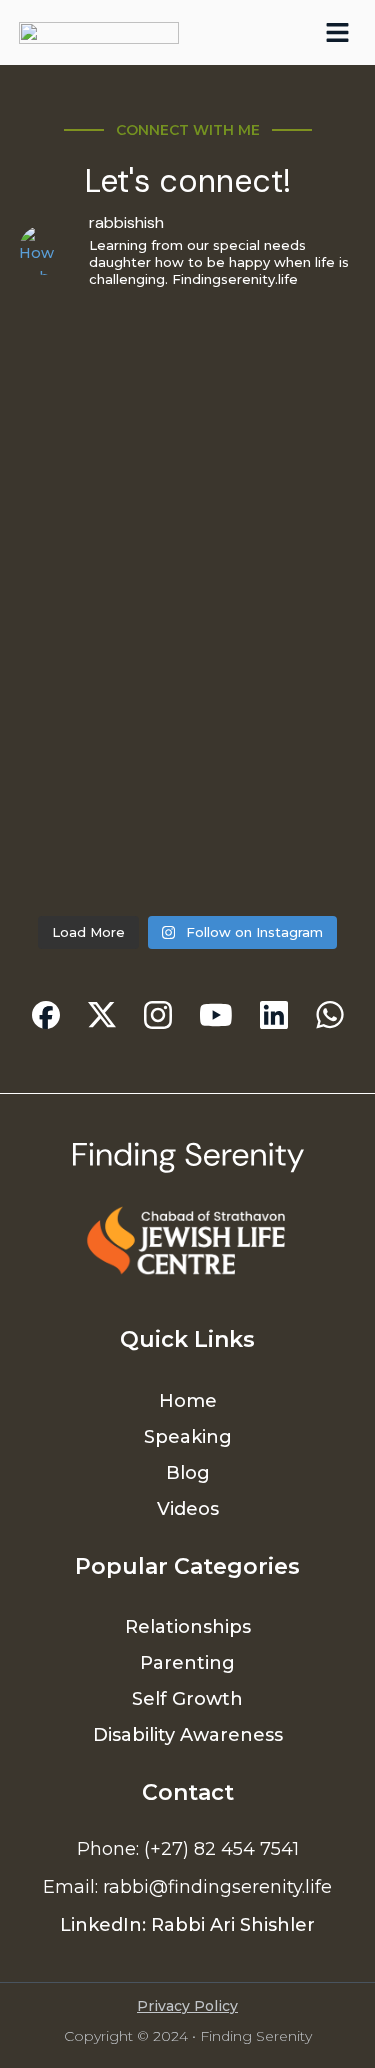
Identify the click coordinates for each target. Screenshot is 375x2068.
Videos (188, 1509)
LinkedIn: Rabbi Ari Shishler (187, 1925)
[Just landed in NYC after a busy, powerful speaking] (188, 804)
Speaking (188, 1437)
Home (188, 1401)
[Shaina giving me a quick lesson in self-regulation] (188, 406)
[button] (338, 33)
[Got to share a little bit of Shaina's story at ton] (188, 605)
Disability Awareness (188, 1735)
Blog (188, 1473)
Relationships (188, 1627)
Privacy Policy (187, 2006)
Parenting (187, 1663)
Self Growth (187, 1699)
